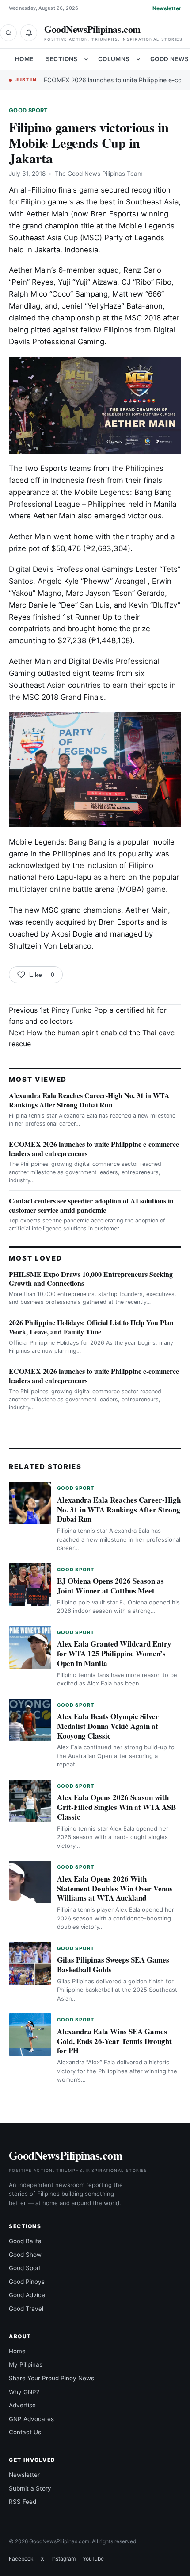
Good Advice (27, 2295)
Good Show (25, 2255)
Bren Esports (121, 922)
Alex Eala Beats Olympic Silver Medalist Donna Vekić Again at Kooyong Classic (108, 1726)
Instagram (63, 2559)
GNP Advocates (31, 2419)
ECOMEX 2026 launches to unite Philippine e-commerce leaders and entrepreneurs (94, 1149)
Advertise (22, 2405)
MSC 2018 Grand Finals (63, 697)
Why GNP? (24, 2392)
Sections (62, 59)
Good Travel (26, 2309)
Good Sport (28, 110)
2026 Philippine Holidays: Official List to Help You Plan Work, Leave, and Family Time (91, 1327)
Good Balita (25, 2241)
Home (24, 59)
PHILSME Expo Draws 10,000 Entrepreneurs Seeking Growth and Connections (91, 1279)
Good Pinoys (27, 2282)
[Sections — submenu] (86, 59)
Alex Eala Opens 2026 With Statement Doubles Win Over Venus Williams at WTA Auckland (115, 1888)
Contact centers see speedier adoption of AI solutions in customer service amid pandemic (91, 1205)
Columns (114, 59)
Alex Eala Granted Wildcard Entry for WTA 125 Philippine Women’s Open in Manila (114, 1653)
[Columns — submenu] (138, 59)
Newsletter (167, 8)
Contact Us (25, 2432)
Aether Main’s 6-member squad (64, 270)
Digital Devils (31, 569)
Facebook (21, 2559)
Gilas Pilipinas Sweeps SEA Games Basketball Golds (113, 1965)
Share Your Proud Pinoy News (51, 2378)
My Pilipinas (26, 2364)
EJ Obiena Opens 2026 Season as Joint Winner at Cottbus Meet (110, 1586)
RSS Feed (23, 2502)
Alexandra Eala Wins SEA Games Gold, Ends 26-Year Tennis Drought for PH (114, 2041)
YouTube (93, 2559)
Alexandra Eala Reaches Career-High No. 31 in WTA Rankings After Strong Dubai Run (89, 1100)
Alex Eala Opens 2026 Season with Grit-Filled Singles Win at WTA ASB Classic (116, 1807)
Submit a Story (30, 2488)
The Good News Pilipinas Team (99, 174)
